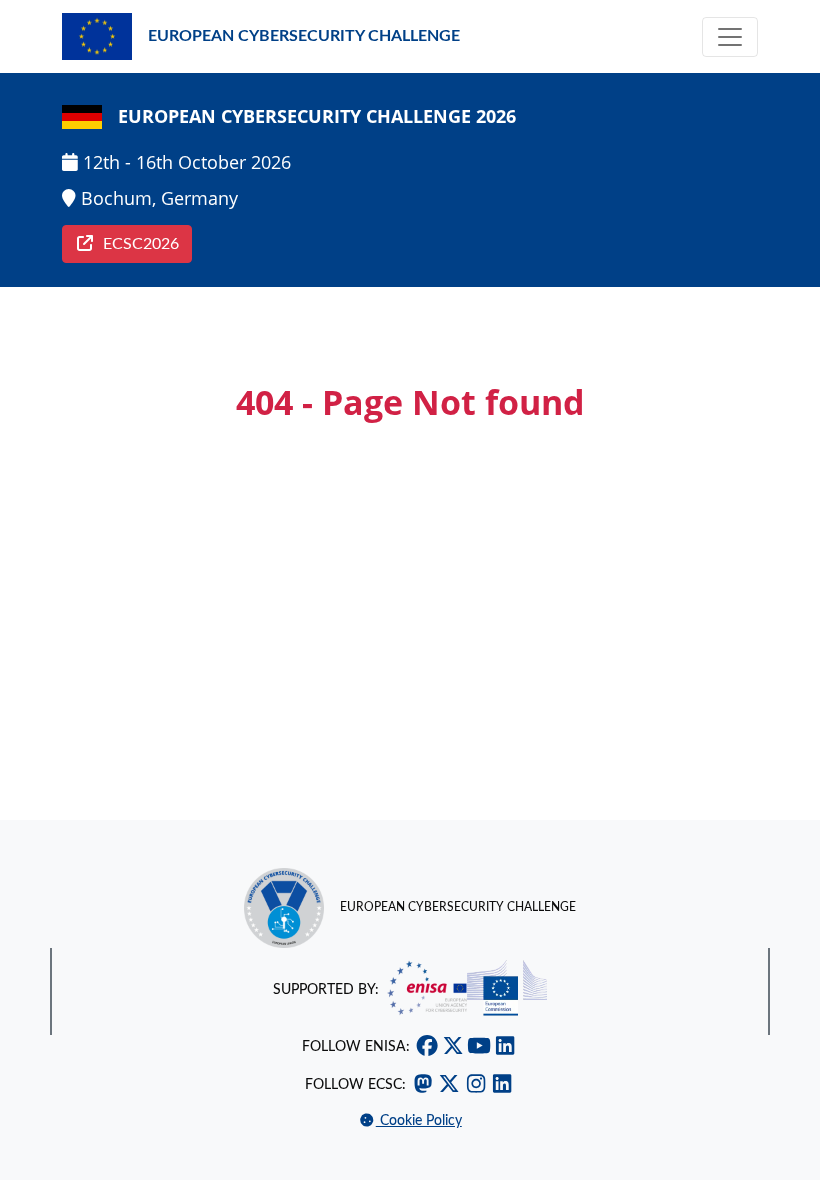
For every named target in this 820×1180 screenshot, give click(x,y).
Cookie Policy (419, 1121)
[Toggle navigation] (730, 37)
